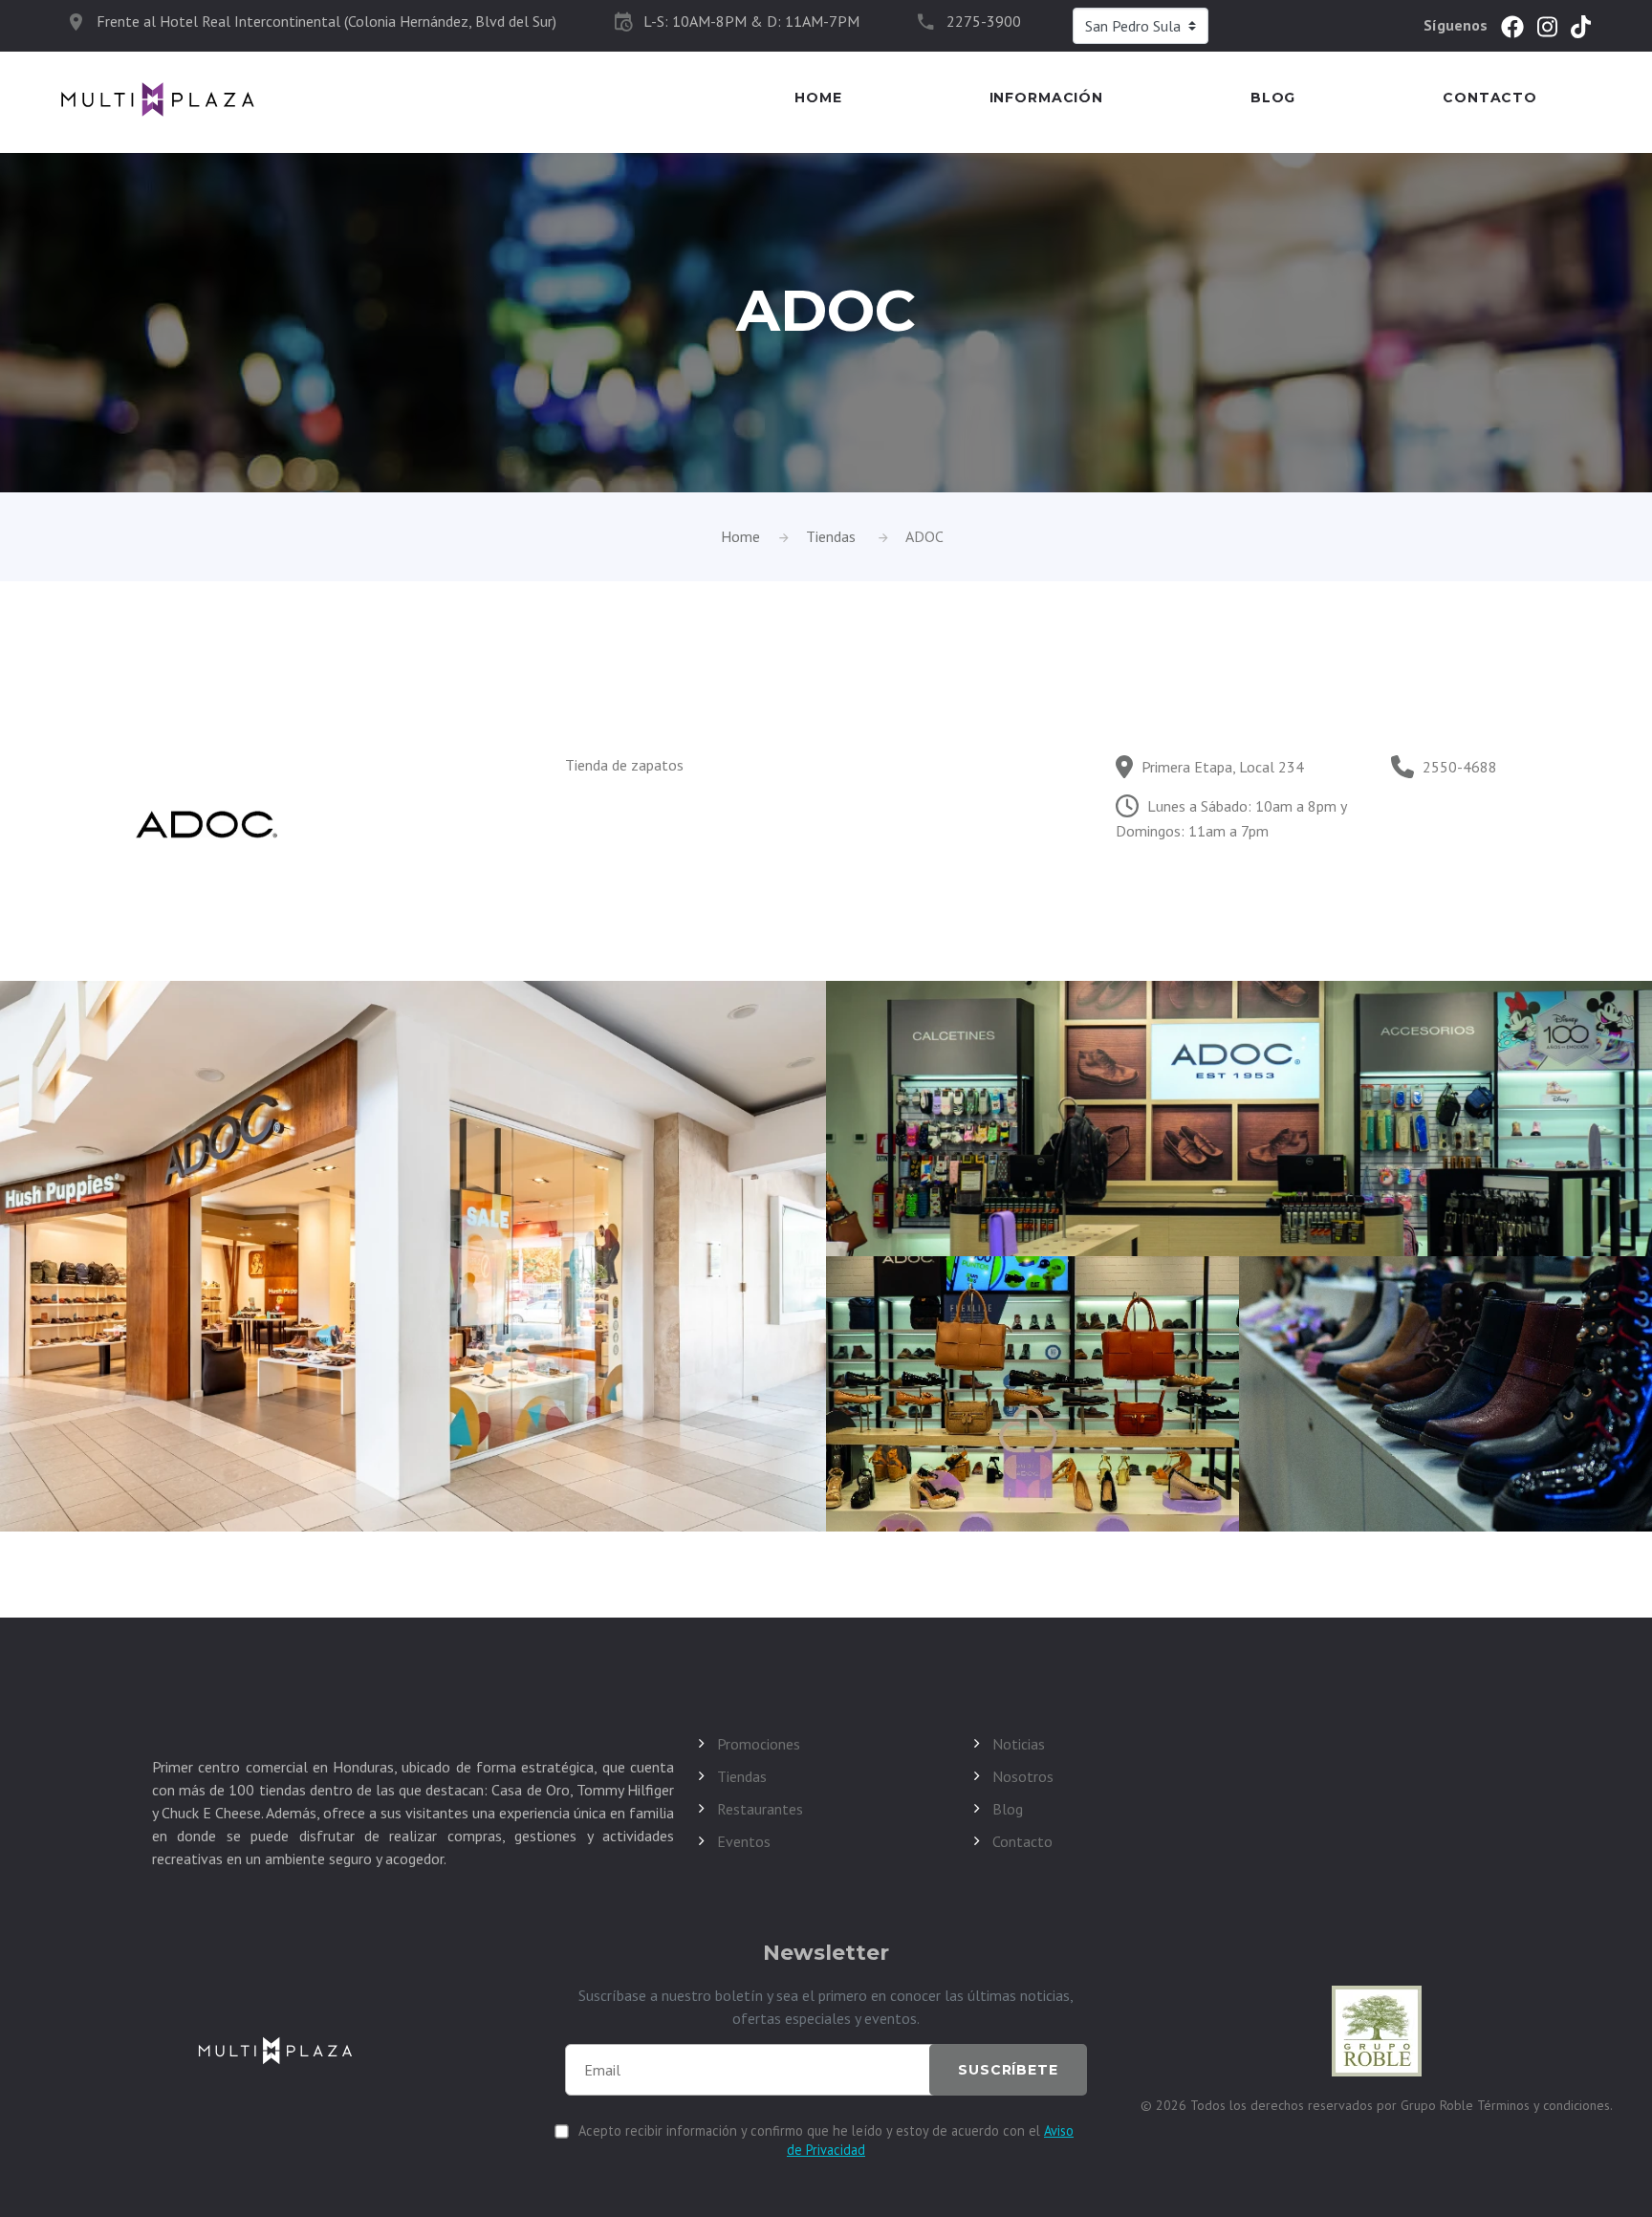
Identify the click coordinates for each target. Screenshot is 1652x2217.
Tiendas (831, 536)
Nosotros (1023, 1776)
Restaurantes (760, 1809)
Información (1046, 98)
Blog (1273, 98)
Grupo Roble (1439, 2105)
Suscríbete (1008, 2070)
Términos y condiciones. (1545, 2105)
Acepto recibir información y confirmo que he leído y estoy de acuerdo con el (826, 2140)
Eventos (744, 1841)
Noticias (1019, 1744)
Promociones (759, 1744)
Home (818, 98)
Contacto (1490, 98)
